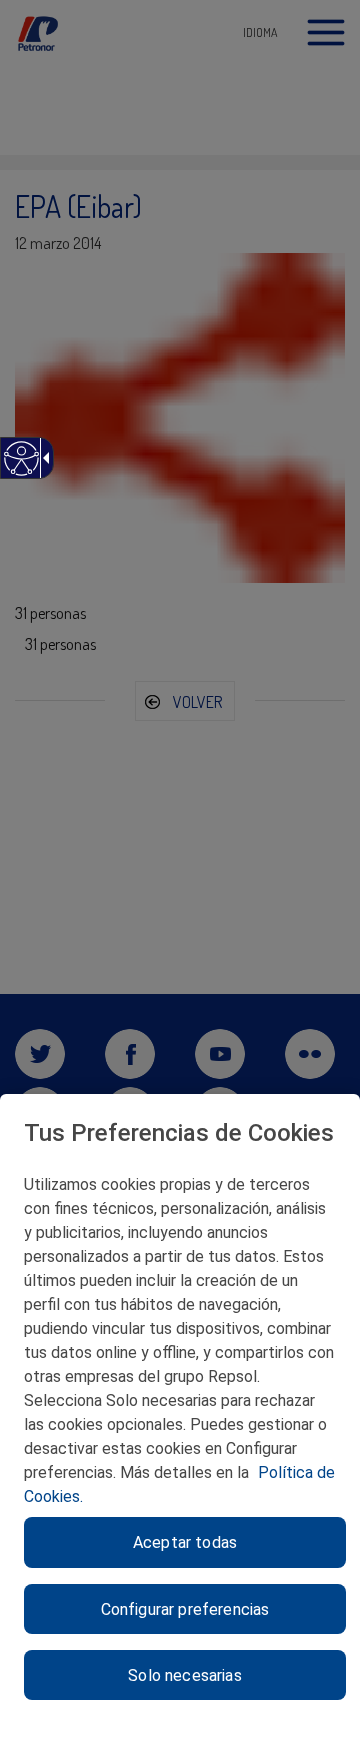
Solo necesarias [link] (184, 1675)
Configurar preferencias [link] (185, 1609)
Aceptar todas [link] (185, 1542)
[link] (20, 468)
